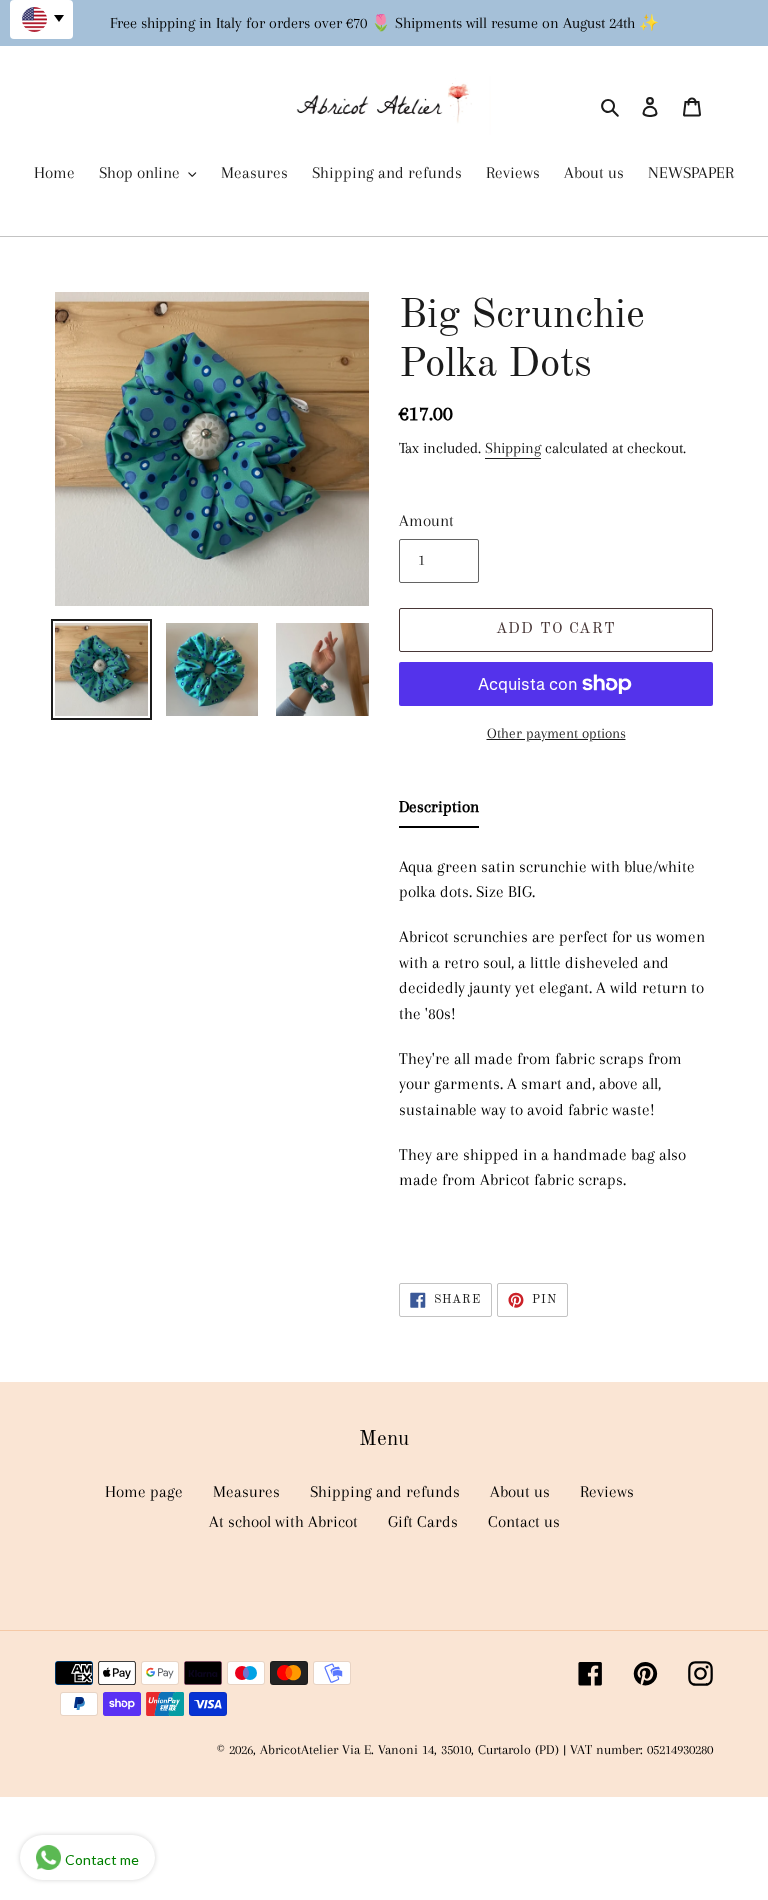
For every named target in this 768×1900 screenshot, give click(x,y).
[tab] (439, 811)
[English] (41, 19)
